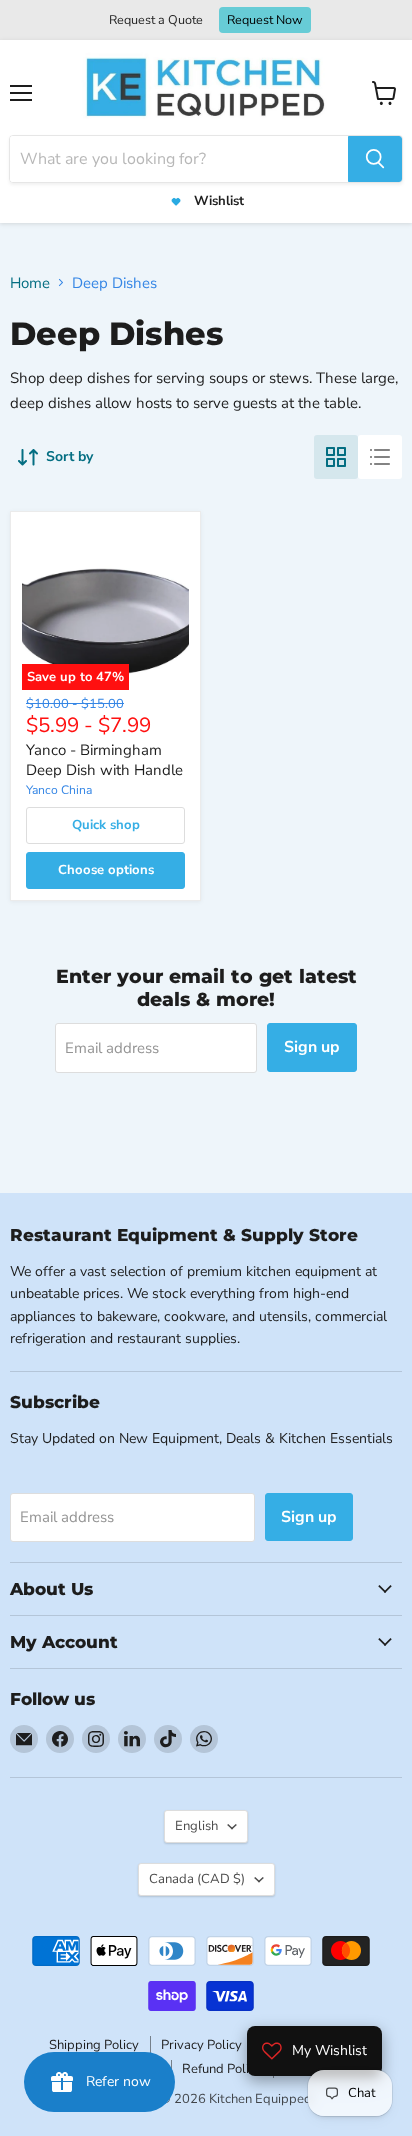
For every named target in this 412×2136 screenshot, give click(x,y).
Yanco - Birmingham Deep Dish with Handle (104, 760)
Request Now (265, 19)
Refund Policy (222, 2069)
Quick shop (106, 825)
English (196, 1826)
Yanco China (59, 790)
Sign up (312, 1047)
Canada (197, 1879)
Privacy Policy (201, 2045)
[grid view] (336, 457)
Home (30, 283)
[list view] (380, 457)
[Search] (375, 159)
